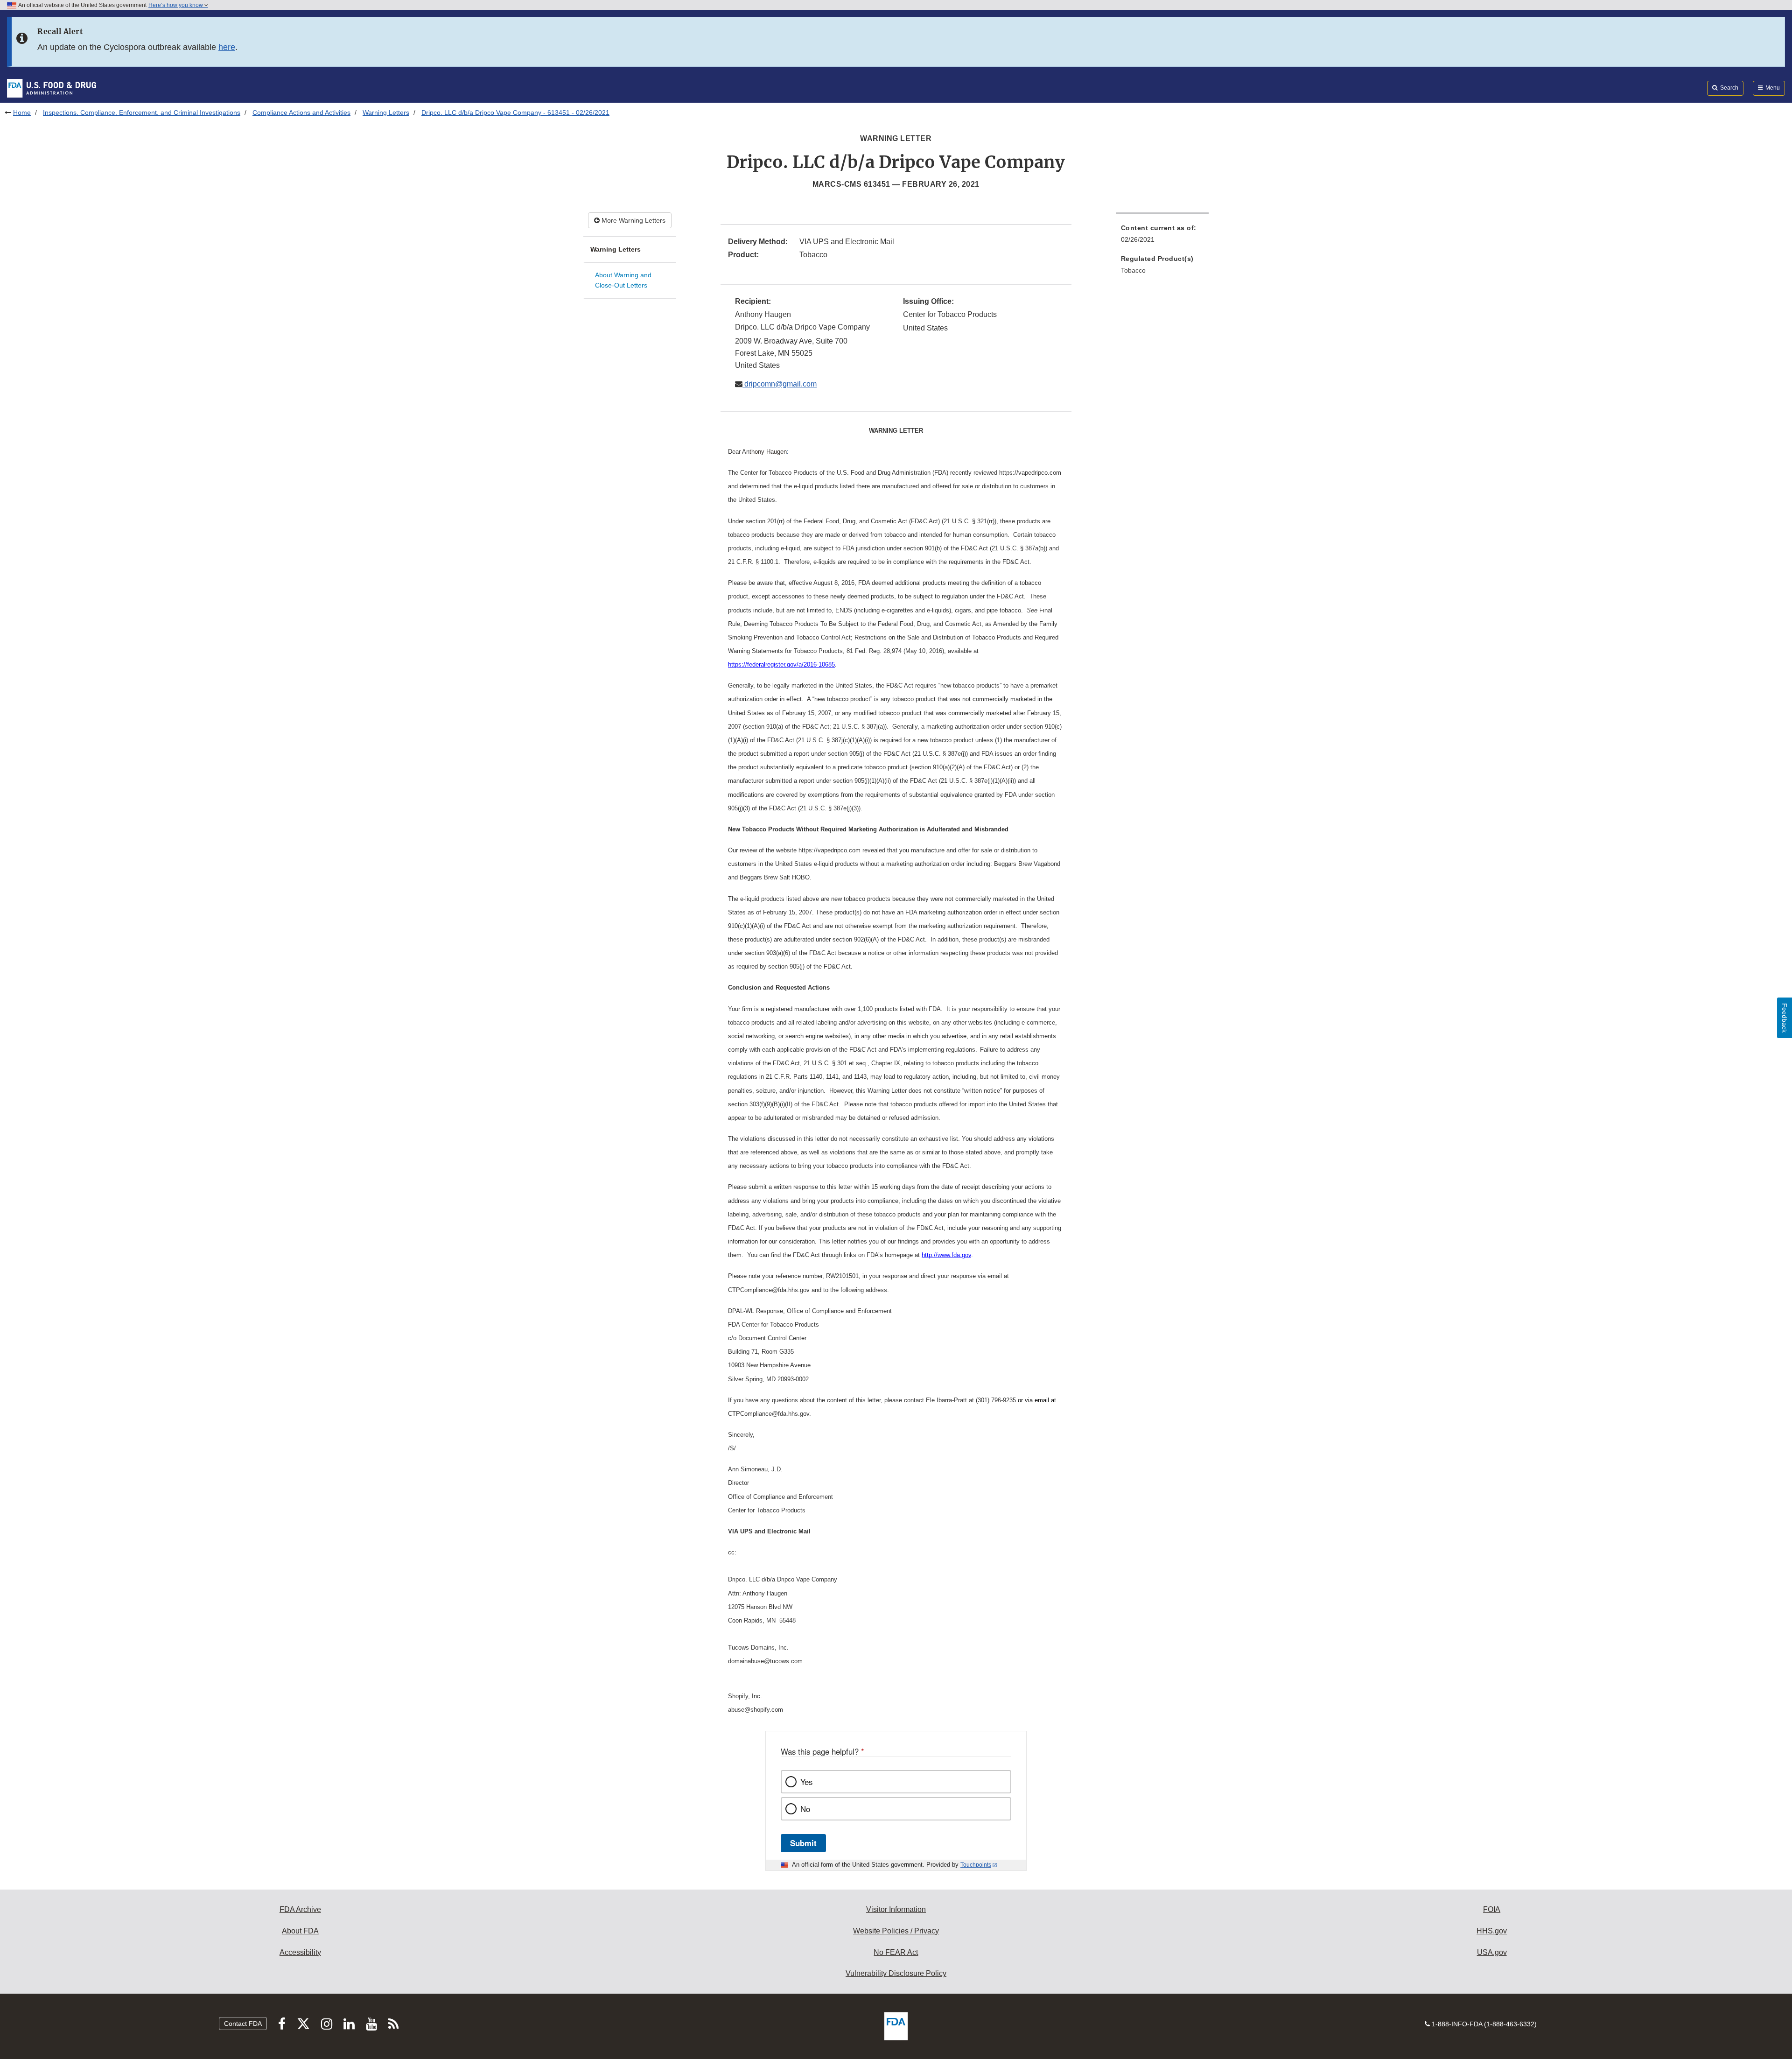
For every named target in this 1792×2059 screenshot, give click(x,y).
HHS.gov (1492, 1931)
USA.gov (1492, 1952)
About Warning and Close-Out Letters (623, 280)
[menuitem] (1162, 236)
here (227, 47)
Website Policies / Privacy (896, 1931)
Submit (803, 1843)
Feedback (1785, 1018)
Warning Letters (386, 112)
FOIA (1492, 1909)
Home (22, 112)
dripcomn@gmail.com (780, 384)
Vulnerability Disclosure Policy (896, 1973)
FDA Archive (300, 1909)
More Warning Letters (633, 220)
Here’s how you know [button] (176, 5)
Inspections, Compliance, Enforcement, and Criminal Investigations (142, 112)
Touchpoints (976, 1865)
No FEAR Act (896, 1952)
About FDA (300, 1931)
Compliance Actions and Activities (301, 112)
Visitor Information (896, 1909)
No (805, 1809)
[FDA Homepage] (52, 88)
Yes (806, 1782)
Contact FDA (243, 2024)
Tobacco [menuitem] (1133, 270)
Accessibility (300, 1952)
